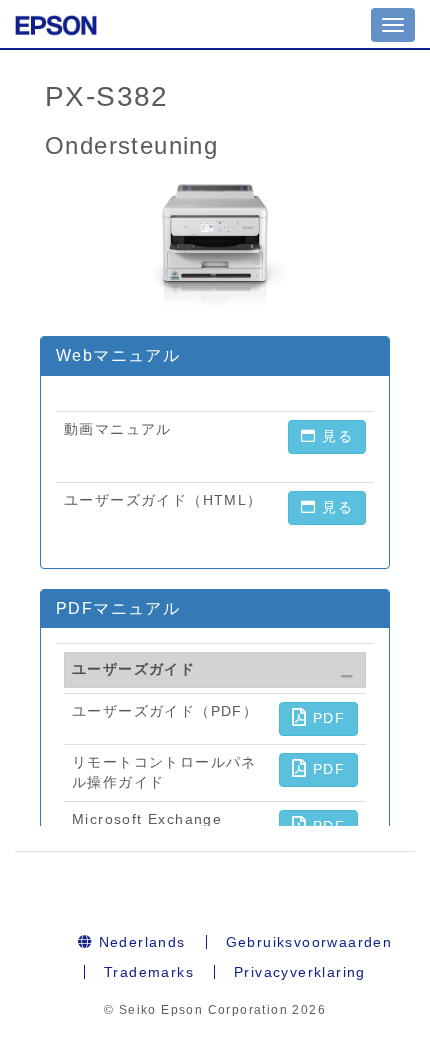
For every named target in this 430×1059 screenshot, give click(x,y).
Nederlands (139, 942)
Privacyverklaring (300, 972)
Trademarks (149, 972)
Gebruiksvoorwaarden (309, 942)
